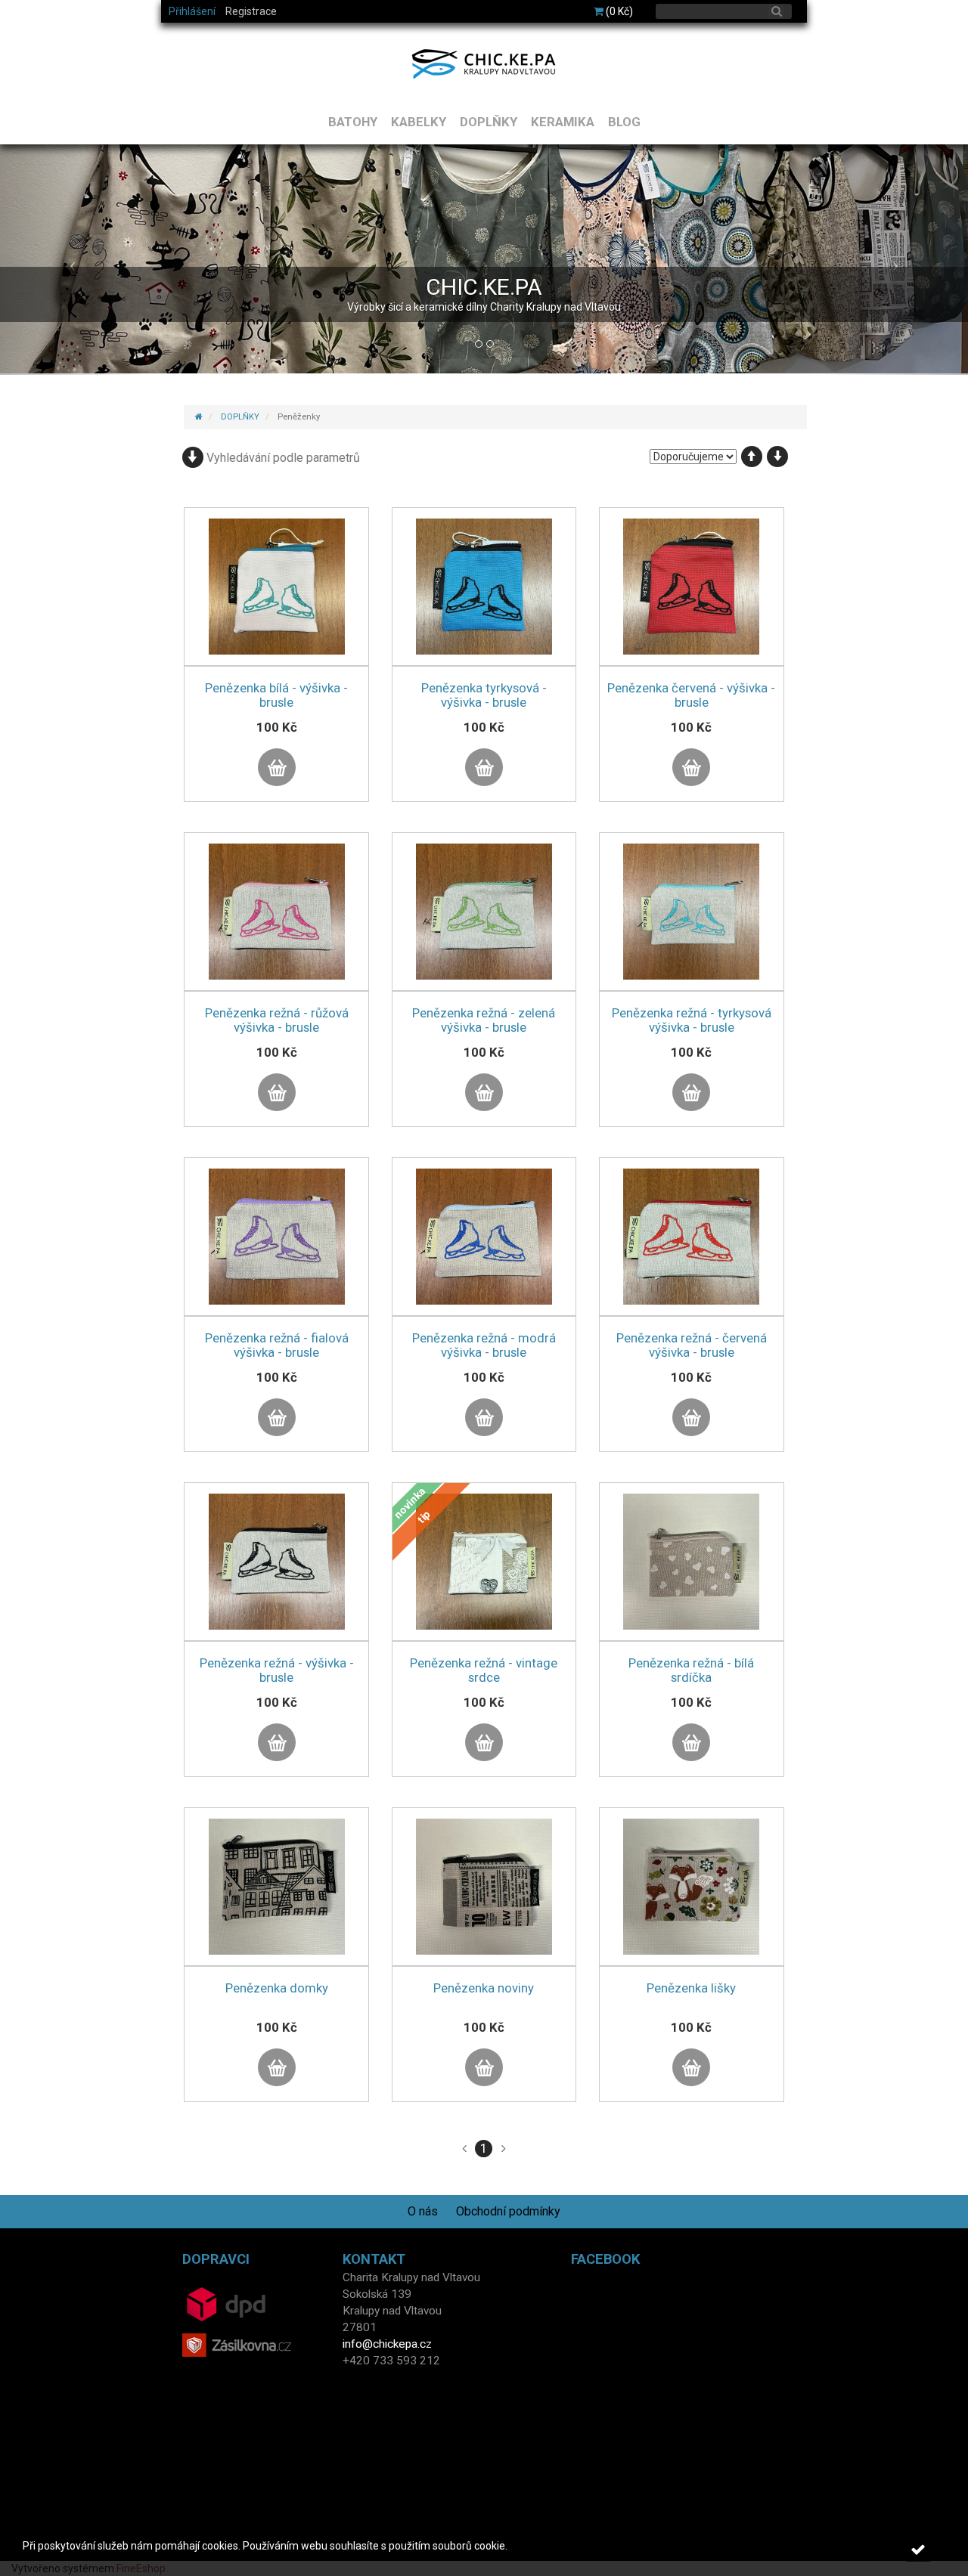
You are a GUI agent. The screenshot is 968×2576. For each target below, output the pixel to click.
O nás (423, 2211)
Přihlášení (192, 11)
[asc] (752, 457)
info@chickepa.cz (387, 2344)
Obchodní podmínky (508, 2211)
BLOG (624, 122)
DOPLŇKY (489, 122)
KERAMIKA (563, 122)
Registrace (251, 11)
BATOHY (353, 122)
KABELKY (419, 122)
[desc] (777, 457)
